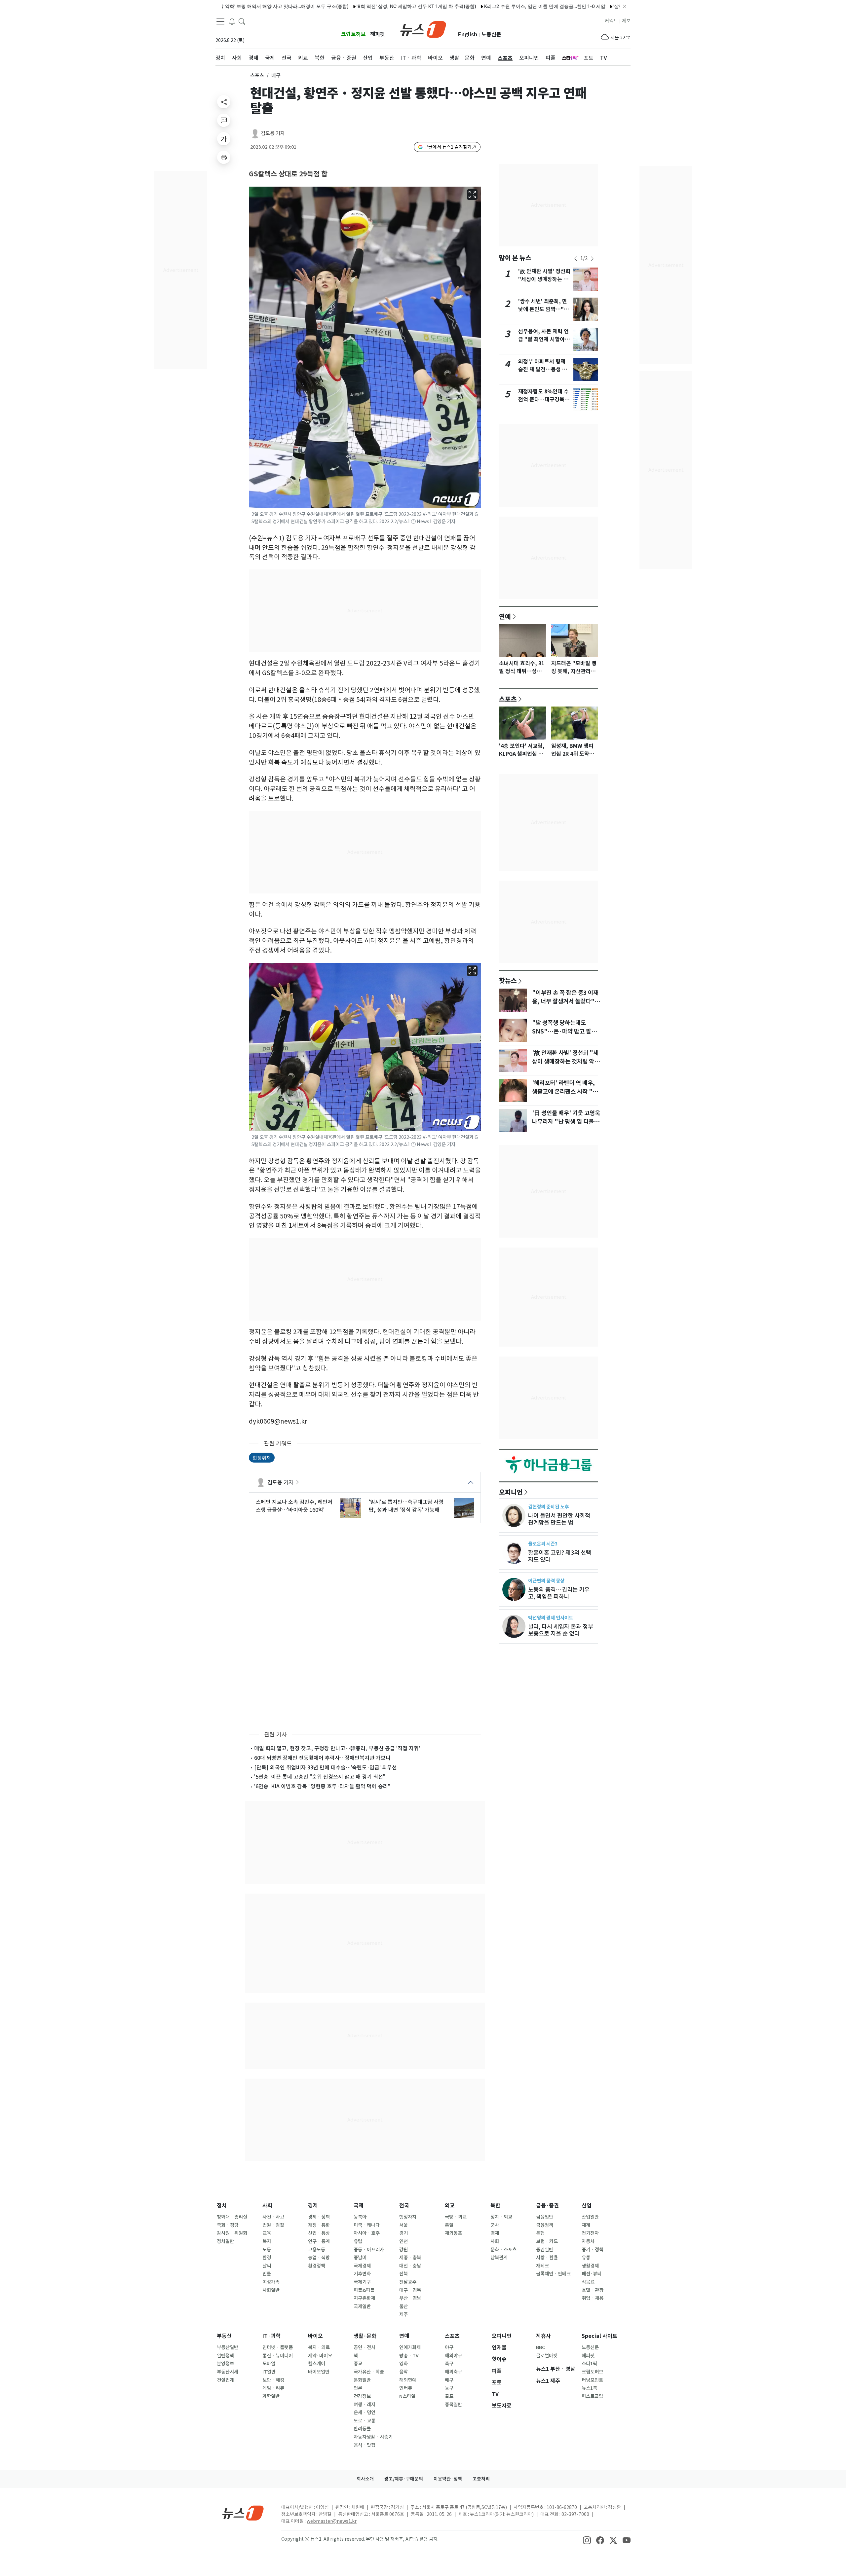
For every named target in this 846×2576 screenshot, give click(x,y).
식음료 (588, 2282)
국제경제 (362, 2266)
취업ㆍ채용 (593, 2298)
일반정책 (225, 2356)
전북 (404, 2274)
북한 (495, 2206)
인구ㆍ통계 (319, 2241)
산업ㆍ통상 (319, 2233)
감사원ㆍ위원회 (232, 2233)
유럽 (358, 2241)
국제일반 (362, 2306)
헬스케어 (317, 2364)
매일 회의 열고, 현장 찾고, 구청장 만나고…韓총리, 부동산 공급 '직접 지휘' (337, 1748)
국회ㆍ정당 (228, 2225)
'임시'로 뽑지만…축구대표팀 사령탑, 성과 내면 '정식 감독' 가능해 (406, 1506)
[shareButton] (224, 102)
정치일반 (225, 2241)
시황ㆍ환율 (547, 2258)
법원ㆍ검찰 (273, 2225)
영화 (404, 2364)
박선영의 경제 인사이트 (551, 1618)
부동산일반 (228, 2347)
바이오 (315, 2336)
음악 (404, 2372)
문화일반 (362, 2380)
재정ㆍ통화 (319, 2225)
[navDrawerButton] (220, 21)
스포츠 (257, 75)
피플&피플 (364, 2290)
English (468, 35)
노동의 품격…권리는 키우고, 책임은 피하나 (559, 1593)
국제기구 (362, 2282)
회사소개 (365, 2479)
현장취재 (262, 1457)
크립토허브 (353, 34)
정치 (222, 2206)
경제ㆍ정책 (319, 2217)
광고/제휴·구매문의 (404, 2479)
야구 (449, 2347)
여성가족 (271, 2282)
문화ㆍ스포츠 (503, 2250)
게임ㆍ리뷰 (273, 2388)
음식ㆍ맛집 (365, 2445)
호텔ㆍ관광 (593, 2290)
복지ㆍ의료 (319, 2347)
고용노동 (317, 2250)
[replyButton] (224, 120)
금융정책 (545, 2225)
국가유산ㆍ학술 (369, 2372)
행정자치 (408, 2217)
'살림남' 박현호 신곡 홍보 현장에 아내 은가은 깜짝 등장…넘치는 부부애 (598, 6)
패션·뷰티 (592, 2274)
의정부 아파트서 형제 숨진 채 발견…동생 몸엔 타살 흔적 (543, 369)
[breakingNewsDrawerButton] (232, 21)
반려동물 (362, 2429)
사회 (267, 2206)
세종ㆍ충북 (410, 2258)
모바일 (269, 2364)
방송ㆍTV (409, 2356)
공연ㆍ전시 (365, 2347)
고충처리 (481, 2479)
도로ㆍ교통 (365, 2421)
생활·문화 (365, 2336)
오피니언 (511, 1492)
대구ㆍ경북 (410, 2290)
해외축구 (453, 2372)
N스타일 (407, 2396)
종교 (358, 2364)
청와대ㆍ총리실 (232, 2217)
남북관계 (499, 2258)
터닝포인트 (592, 2380)
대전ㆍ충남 (410, 2266)
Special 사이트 (599, 2336)
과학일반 (271, 2396)
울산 (404, 2306)
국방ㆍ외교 (456, 2217)
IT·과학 (271, 2336)
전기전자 (590, 2233)
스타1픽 (589, 2364)
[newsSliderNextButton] (592, 259)
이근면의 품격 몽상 (546, 1581)
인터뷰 (406, 2388)
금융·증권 (547, 2206)
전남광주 (408, 2282)
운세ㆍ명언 (365, 2413)
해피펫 (378, 34)
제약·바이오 (320, 2356)
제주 (404, 2314)
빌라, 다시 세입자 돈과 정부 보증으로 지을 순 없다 (561, 1630)
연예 (505, 616)
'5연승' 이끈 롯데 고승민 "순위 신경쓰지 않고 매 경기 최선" (320, 1777)
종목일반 (453, 2405)
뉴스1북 (589, 2388)
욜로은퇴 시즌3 (543, 1544)
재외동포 (453, 2233)
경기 (404, 2233)
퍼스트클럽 (592, 2396)
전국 (404, 2206)
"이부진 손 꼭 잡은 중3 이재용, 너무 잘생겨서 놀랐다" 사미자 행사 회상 (565, 1001)
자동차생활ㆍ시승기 (373, 2437)
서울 (404, 2225)
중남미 (360, 2258)
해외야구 (453, 2356)
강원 (404, 2250)
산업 (587, 2206)
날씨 (267, 2266)
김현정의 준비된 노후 (548, 1507)
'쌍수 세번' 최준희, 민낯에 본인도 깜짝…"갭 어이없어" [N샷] (543, 309)
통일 (449, 2225)
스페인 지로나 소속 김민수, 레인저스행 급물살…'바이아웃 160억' (294, 1506)
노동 (267, 2250)
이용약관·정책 (448, 2479)
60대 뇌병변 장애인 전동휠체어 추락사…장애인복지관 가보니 (322, 1758)
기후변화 (362, 2274)
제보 (626, 21)
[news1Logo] (243, 2513)
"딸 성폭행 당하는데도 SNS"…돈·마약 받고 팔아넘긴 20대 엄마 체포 (564, 1032)
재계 (586, 2225)
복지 (267, 2241)
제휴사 (543, 2336)
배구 (449, 2380)
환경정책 (317, 2266)
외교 (450, 2206)
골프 (449, 2396)
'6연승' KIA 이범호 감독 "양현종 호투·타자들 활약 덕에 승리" (322, 1786)
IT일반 (269, 2372)
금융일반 (545, 2217)
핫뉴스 (508, 980)
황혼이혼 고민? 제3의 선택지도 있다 (560, 1556)
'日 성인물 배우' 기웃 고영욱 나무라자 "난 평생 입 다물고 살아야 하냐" (566, 1122)
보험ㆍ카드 (547, 2241)
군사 (495, 2225)
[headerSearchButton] (242, 21)
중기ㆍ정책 (593, 2250)
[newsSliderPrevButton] (576, 259)
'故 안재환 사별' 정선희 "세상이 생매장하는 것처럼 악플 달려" (544, 279)
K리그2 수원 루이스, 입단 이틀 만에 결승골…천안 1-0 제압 (456, 6)
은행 (540, 2233)
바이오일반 (319, 2372)
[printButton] (224, 157)
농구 (449, 2388)
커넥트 (611, 21)
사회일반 (271, 2290)
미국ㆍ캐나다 (367, 2225)
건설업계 (225, 2380)
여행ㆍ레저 (365, 2405)
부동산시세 (228, 2372)
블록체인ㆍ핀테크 (553, 2274)
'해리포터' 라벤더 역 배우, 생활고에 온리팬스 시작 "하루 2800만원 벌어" (565, 1092)
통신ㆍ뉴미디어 (278, 2356)
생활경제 (590, 2266)
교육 (267, 2233)
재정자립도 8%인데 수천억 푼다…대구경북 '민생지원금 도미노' (543, 399)
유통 (586, 2258)
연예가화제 (410, 2347)
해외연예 (408, 2380)
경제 (313, 2206)
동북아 (360, 2217)
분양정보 (225, 2364)
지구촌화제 (364, 2298)
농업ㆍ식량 (319, 2258)
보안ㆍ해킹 (273, 2380)
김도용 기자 (273, 133)
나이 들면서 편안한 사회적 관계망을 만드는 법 (559, 1519)
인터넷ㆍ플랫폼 (278, 2347)
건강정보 (362, 2396)
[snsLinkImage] (587, 2540)
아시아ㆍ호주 (367, 2233)
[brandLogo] (423, 29)
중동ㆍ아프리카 (369, 2250)
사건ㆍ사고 (273, 2217)
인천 (404, 2241)
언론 (358, 2388)
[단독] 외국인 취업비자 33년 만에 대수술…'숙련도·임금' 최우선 (326, 1767)
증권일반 (545, 2250)
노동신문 (491, 35)
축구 (449, 2364)
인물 (267, 2274)
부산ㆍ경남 (410, 2298)
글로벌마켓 (547, 2356)
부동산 (224, 2336)
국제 (359, 2206)
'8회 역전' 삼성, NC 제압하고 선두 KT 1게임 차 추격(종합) (327, 6)
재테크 (542, 2266)
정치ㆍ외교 (501, 2217)
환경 (267, 2258)
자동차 (588, 2241)
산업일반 (590, 2217)
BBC (540, 2347)
